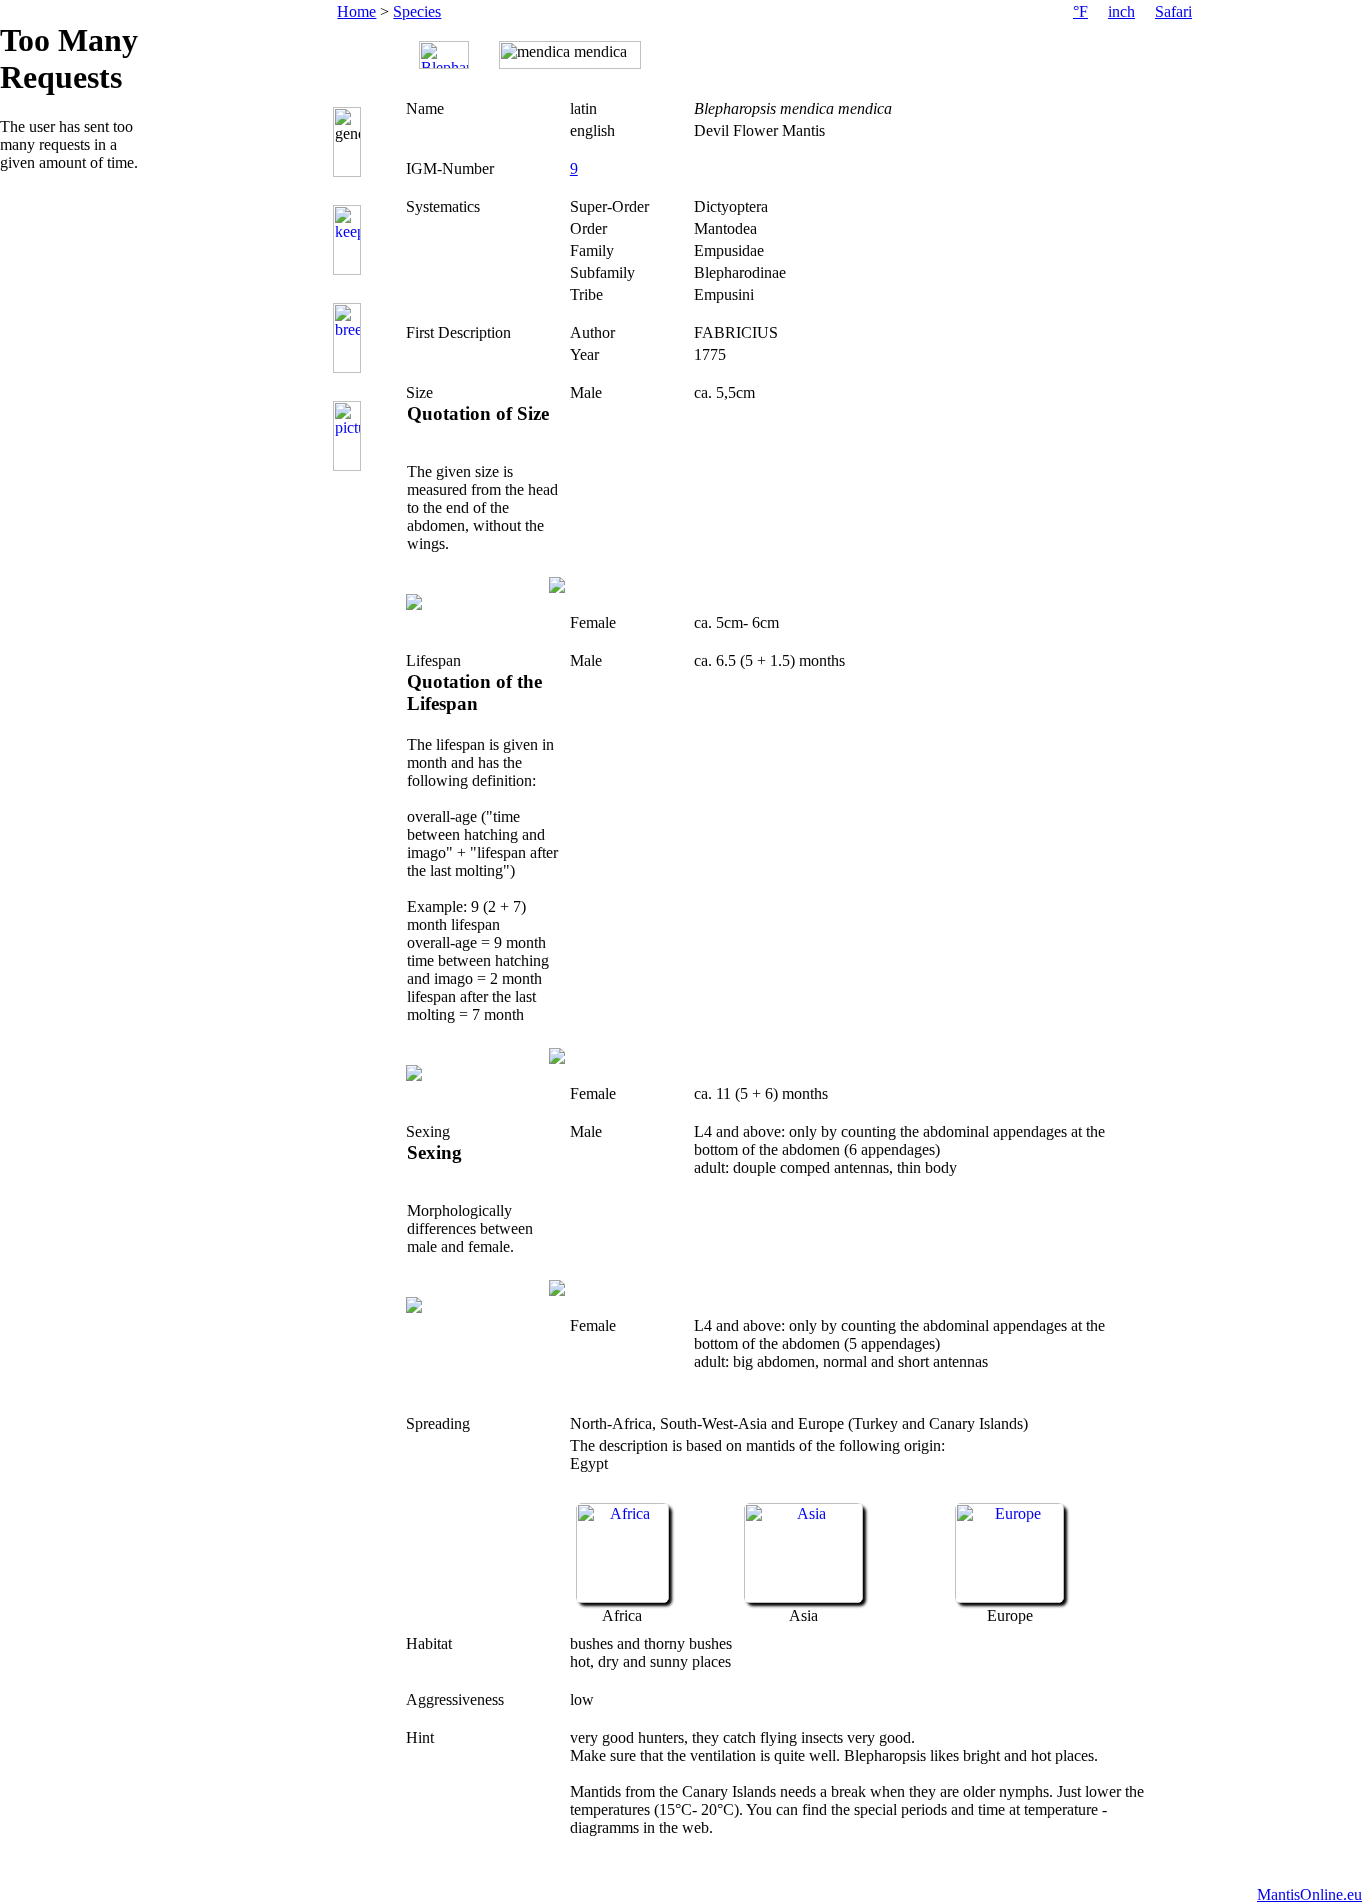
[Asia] (803, 1597)
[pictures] (350, 436)
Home (356, 11)
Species (417, 11)
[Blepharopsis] (444, 55)
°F (1080, 11)
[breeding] (350, 338)
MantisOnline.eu (1309, 1894)
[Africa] (622, 1597)
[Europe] (1009, 1597)
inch (1121, 11)
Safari (1173, 11)
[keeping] (350, 240)
